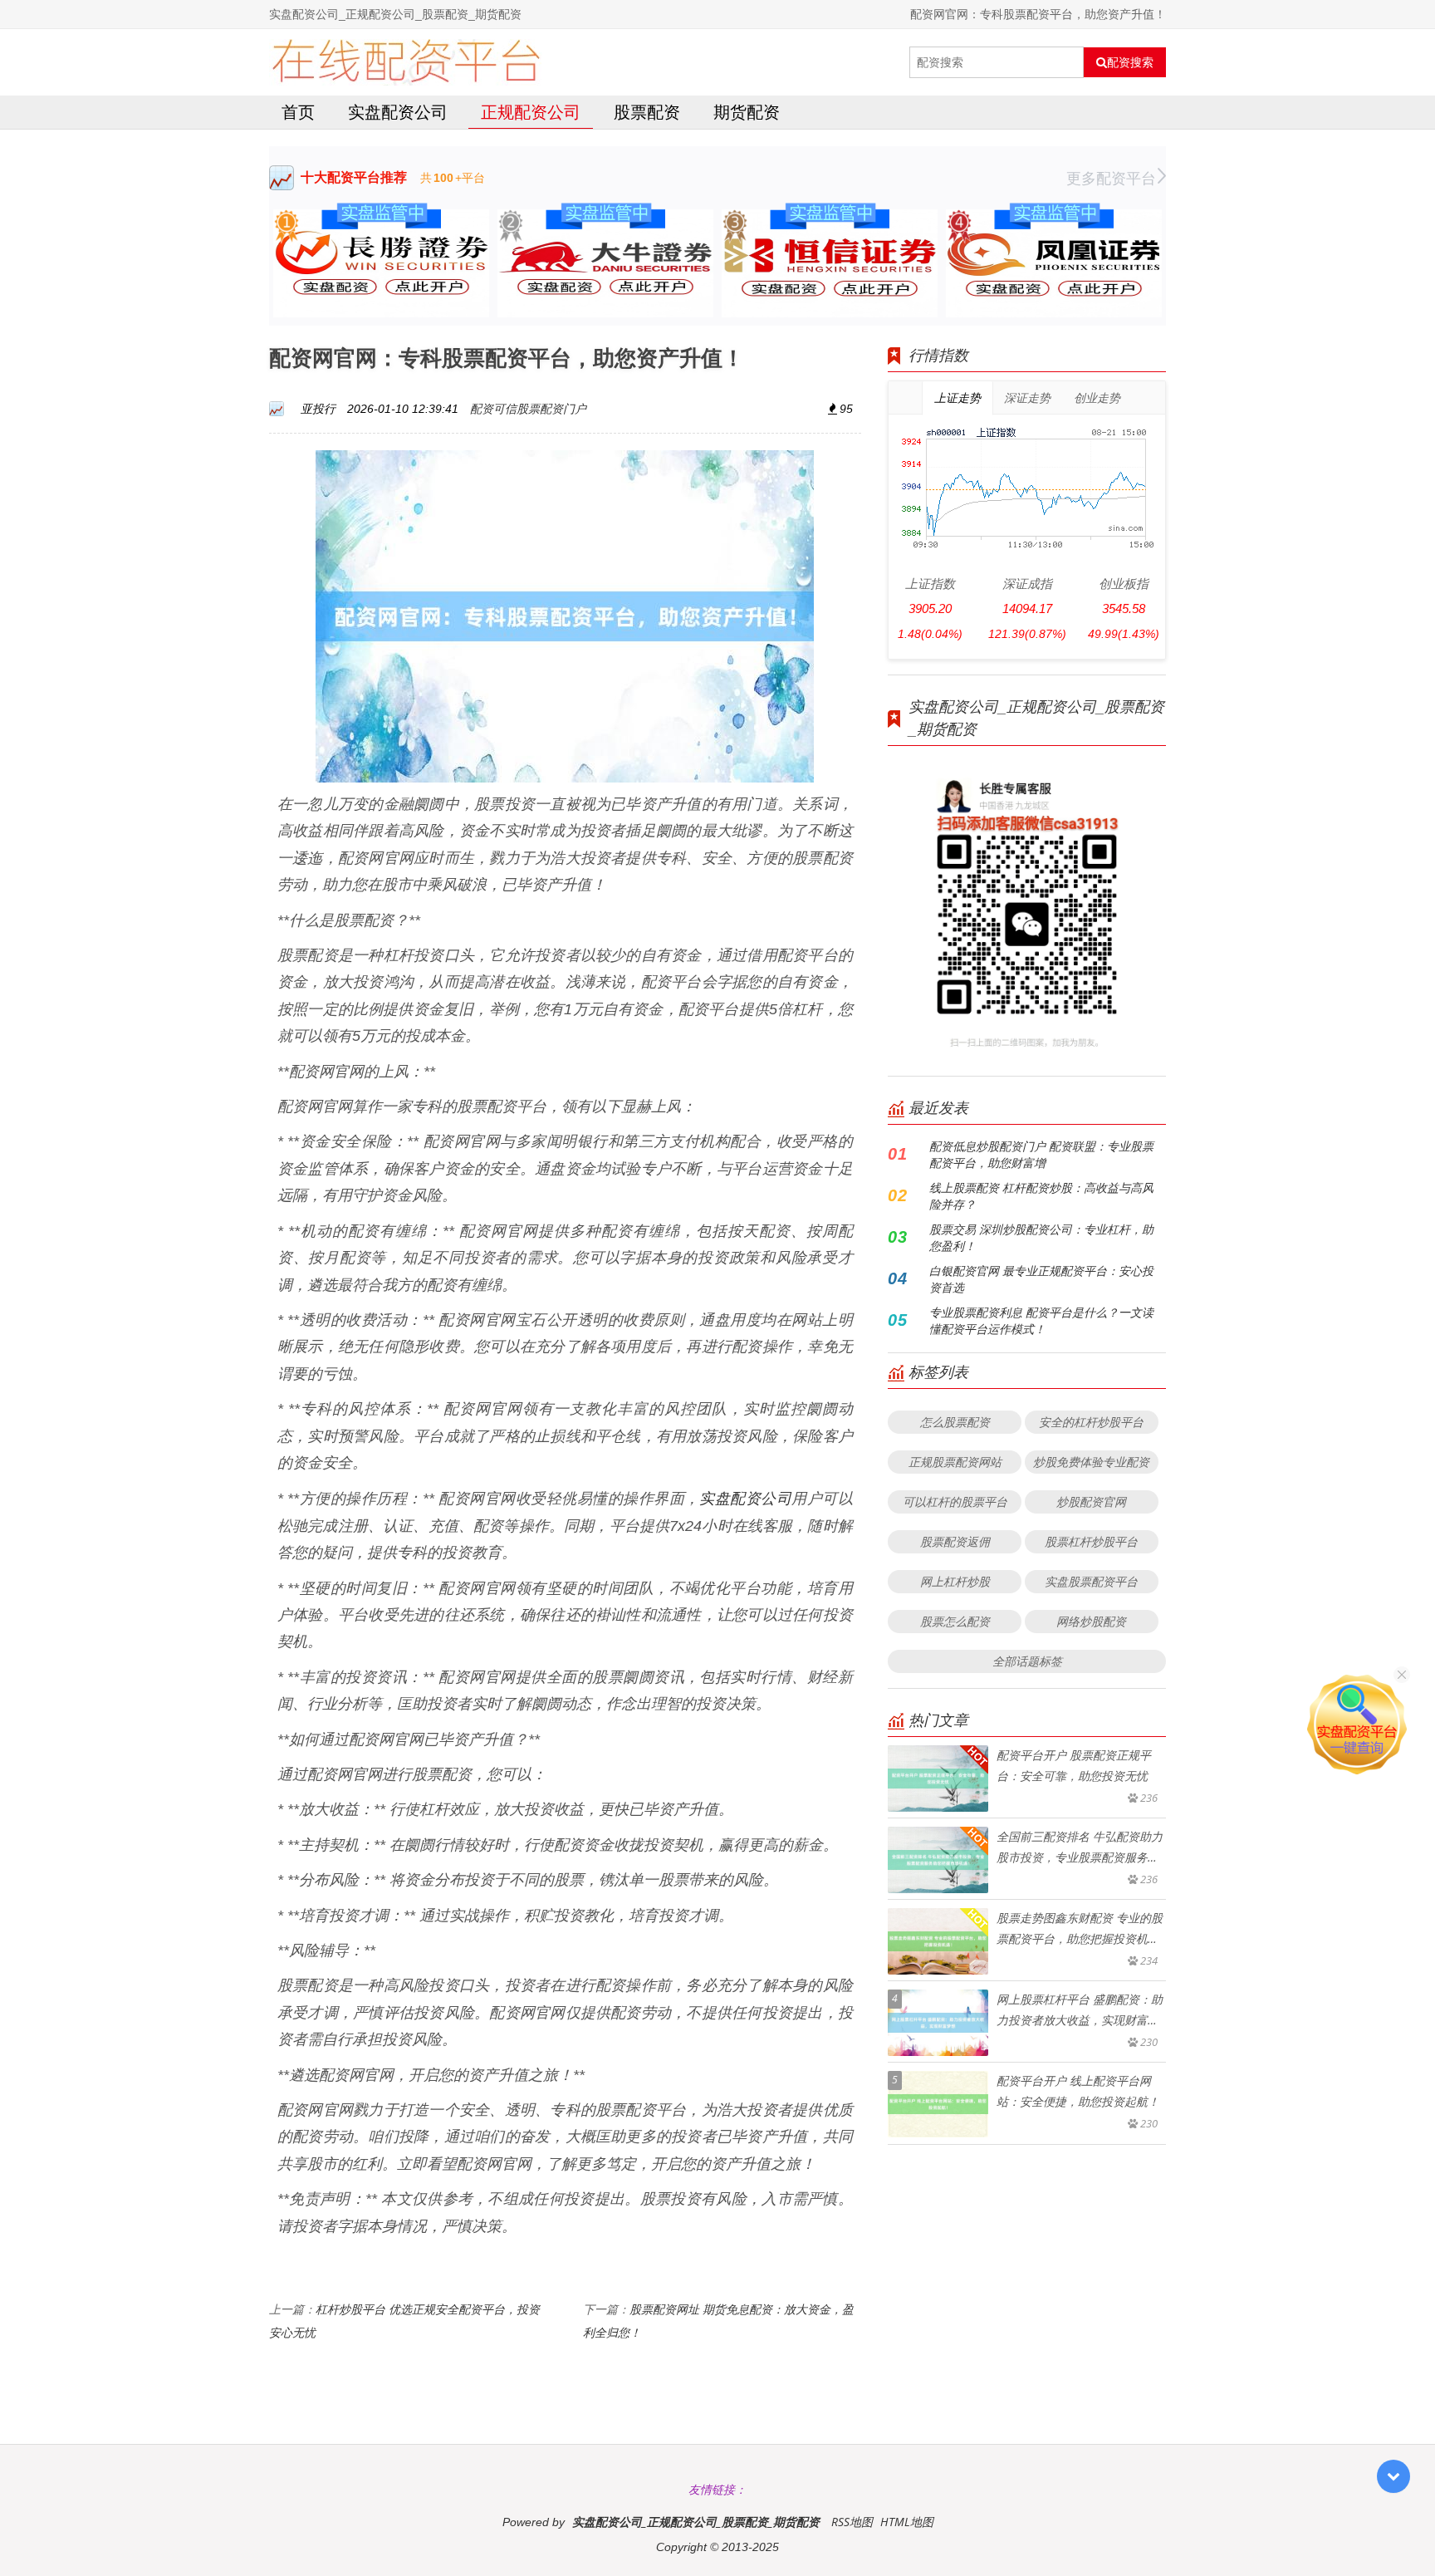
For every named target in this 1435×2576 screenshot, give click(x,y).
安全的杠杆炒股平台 (1091, 1422)
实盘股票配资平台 (1091, 1581)
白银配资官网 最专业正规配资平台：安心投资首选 (1041, 1279)
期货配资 (747, 112)
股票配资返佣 (955, 1541)
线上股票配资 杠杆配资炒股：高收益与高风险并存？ (1041, 1196)
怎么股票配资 (955, 1422)
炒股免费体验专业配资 (1091, 1462)
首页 (298, 112)
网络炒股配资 (1091, 1621)
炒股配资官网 (1091, 1501)
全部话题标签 (1027, 1661)
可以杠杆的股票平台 (955, 1501)
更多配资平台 (1111, 178)
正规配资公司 (531, 112)
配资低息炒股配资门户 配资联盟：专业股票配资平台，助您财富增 (1041, 1154)
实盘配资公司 (398, 112)
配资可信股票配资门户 (528, 408)
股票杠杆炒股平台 (1091, 1541)
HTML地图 (907, 2522)
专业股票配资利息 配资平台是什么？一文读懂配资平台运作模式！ (1041, 1320)
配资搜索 (1130, 62)
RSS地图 (852, 2522)
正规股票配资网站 (955, 1462)
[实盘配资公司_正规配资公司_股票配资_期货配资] (406, 62)
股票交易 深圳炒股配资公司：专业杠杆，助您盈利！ (1041, 1237)
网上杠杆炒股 (955, 1581)
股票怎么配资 (955, 1621)
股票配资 (647, 112)
